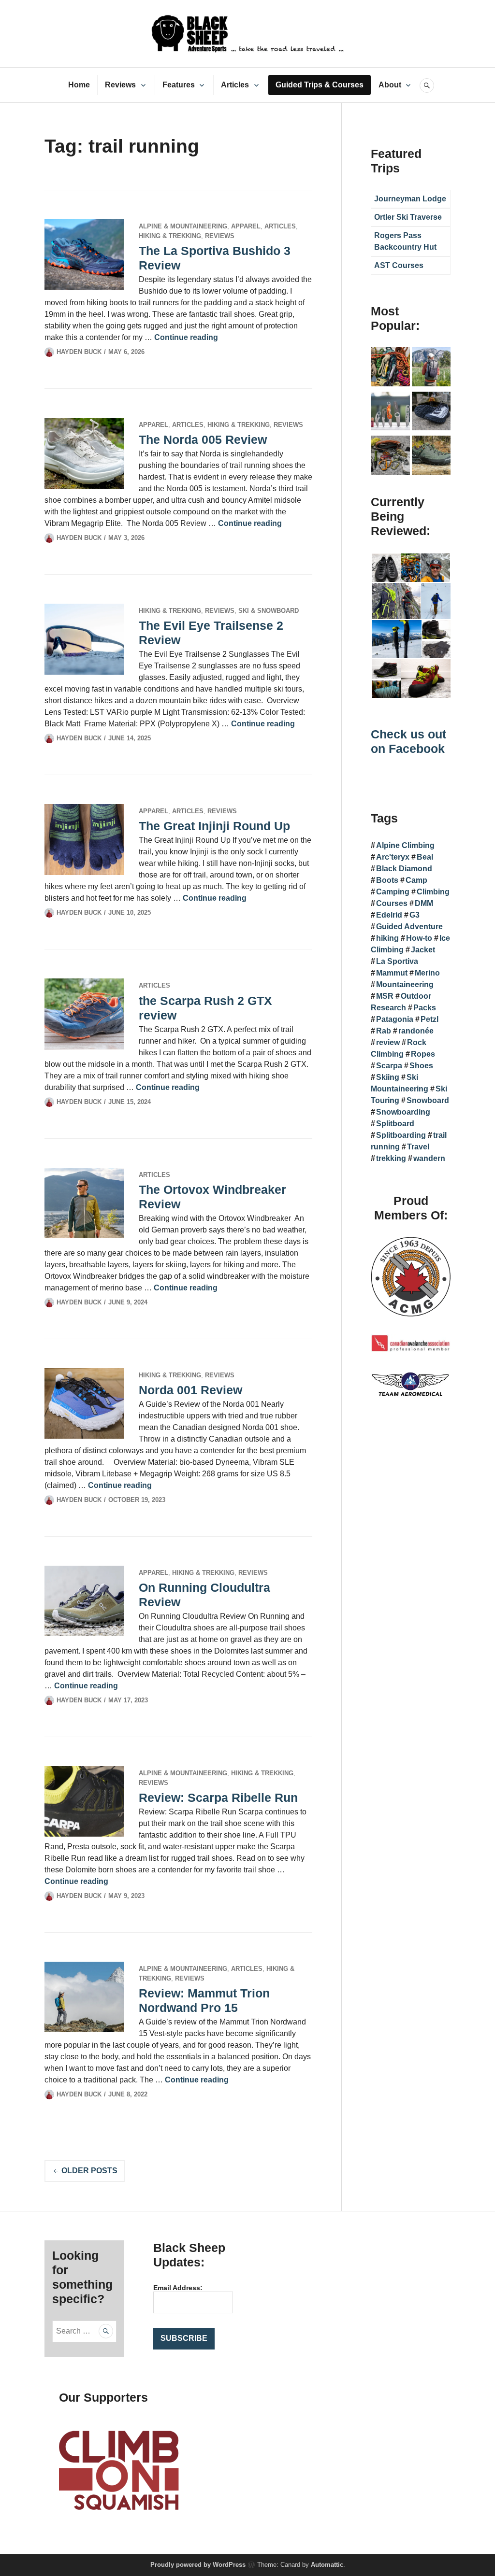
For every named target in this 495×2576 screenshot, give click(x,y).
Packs (425, 1008)
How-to (419, 938)
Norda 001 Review (190, 1390)
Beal (425, 857)
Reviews (120, 85)
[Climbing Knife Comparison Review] (390, 413)
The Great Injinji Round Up (214, 826)
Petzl (429, 1019)
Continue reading (186, 337)
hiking (387, 938)
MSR (385, 996)
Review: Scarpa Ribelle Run (218, 1798)
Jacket (423, 950)
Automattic (327, 2565)
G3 (415, 915)
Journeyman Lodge (410, 199)
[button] (386, 568)
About (390, 85)
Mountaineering (405, 984)
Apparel (246, 226)
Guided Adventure (409, 927)
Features (179, 85)
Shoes (421, 1066)
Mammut (392, 973)
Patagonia (395, 1019)
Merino (427, 973)
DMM (424, 903)
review (388, 1042)
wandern (429, 1158)
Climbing (433, 892)
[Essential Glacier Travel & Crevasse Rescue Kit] (390, 457)
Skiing (388, 1077)
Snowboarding (403, 1112)
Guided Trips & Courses (320, 85)
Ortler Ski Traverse (408, 217)
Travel (418, 1147)
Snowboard (428, 1100)
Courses (392, 903)
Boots (387, 880)
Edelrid (389, 915)
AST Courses (399, 265)
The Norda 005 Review (203, 439)
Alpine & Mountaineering (183, 226)
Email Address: (178, 2288)
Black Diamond (404, 869)
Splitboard (395, 1124)
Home (79, 85)
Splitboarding (401, 1135)
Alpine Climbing (405, 845)
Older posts (89, 2171)
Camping (393, 892)
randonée (416, 1031)
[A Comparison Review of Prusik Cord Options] (390, 368)
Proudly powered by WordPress (198, 2565)
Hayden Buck (79, 352)
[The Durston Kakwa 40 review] (431, 368)
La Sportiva (397, 961)
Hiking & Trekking (170, 236)
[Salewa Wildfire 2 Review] (431, 457)
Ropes (423, 1054)
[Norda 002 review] (431, 413)
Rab (384, 1031)
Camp (416, 880)
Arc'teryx (393, 857)
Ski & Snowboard (269, 611)
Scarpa (389, 1066)
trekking (391, 1158)
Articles (235, 85)
